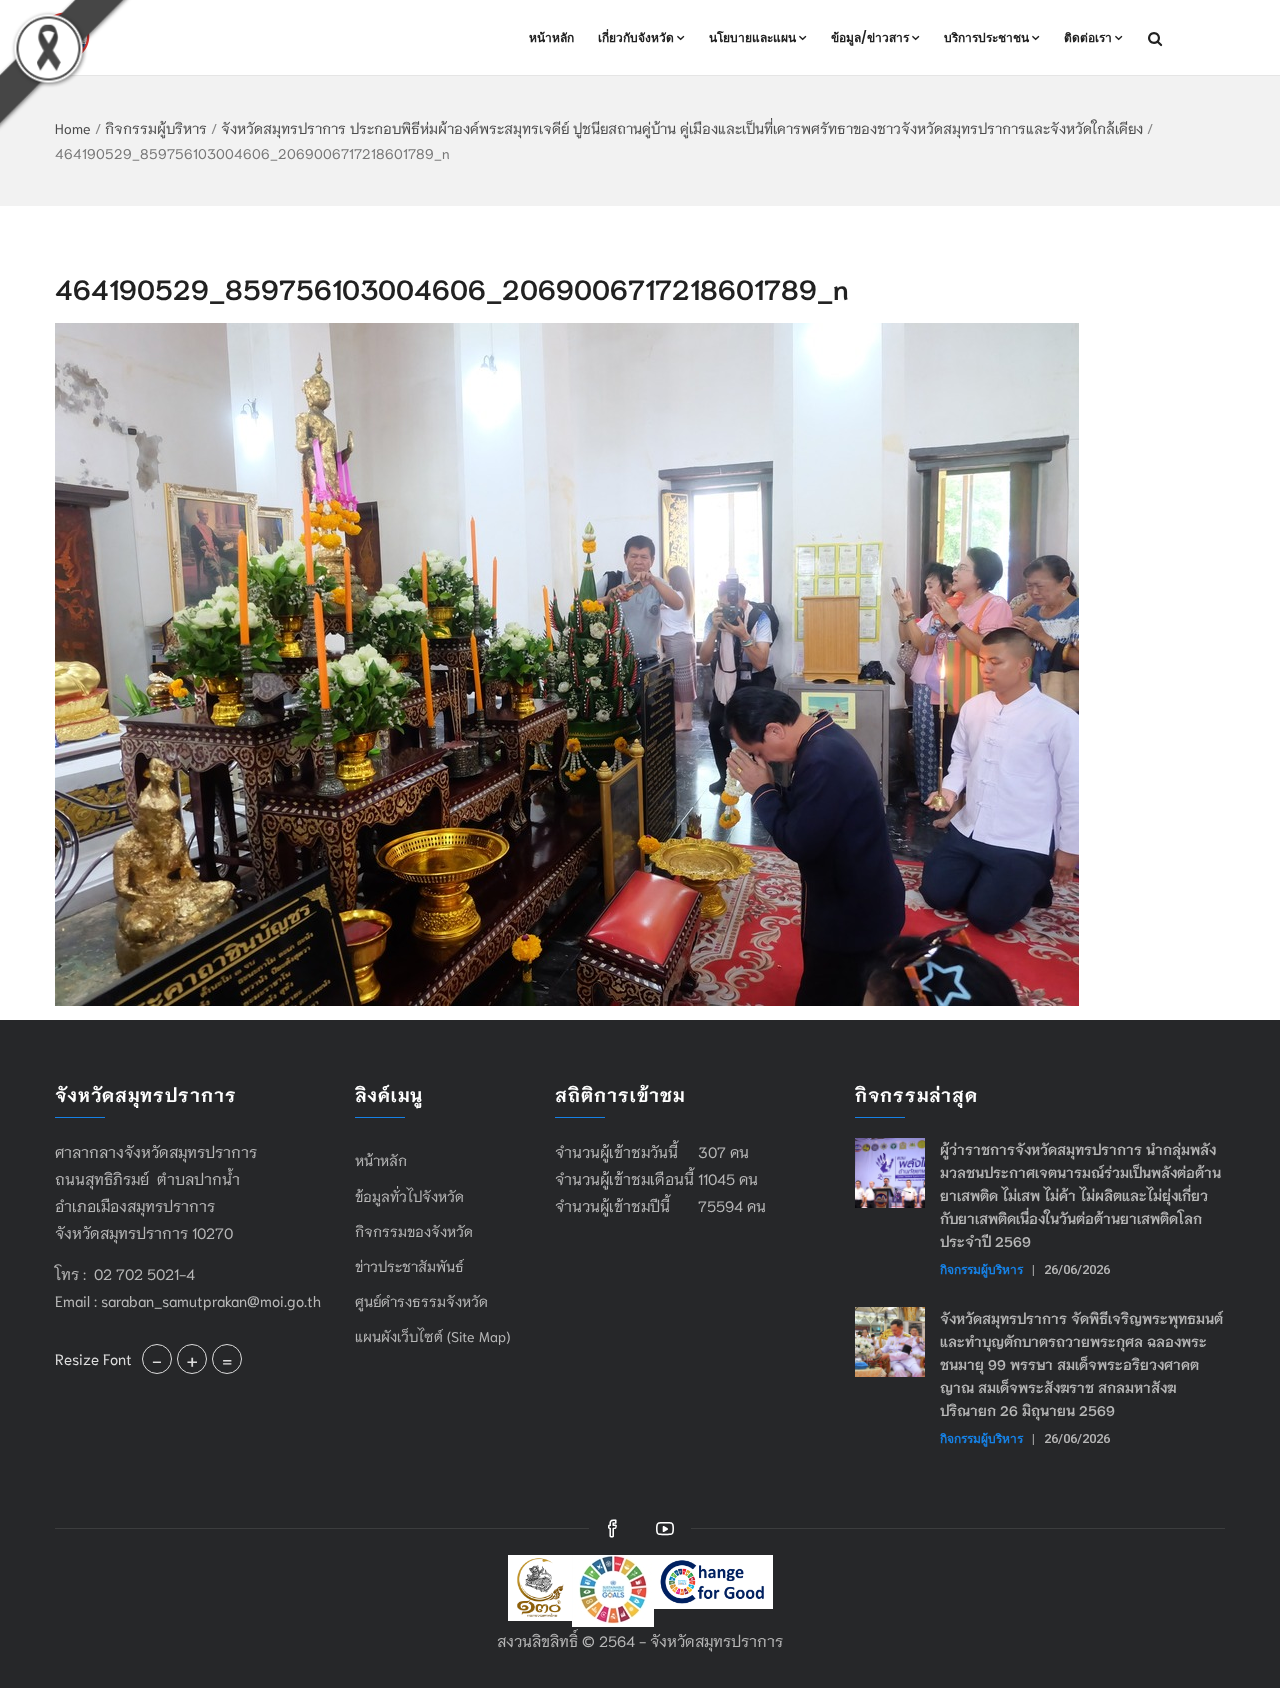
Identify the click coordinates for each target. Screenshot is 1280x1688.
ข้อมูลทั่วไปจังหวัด (409, 1196)
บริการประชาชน (986, 37)
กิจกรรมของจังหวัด (414, 1231)
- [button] (157, 1359)
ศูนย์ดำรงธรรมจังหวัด (421, 1301)
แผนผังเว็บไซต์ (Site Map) (432, 1336)
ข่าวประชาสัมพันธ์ (409, 1266)
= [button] (227, 1359)
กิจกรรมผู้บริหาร (156, 128)
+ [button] (192, 1359)
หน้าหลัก (551, 37)
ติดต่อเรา (1088, 37)
